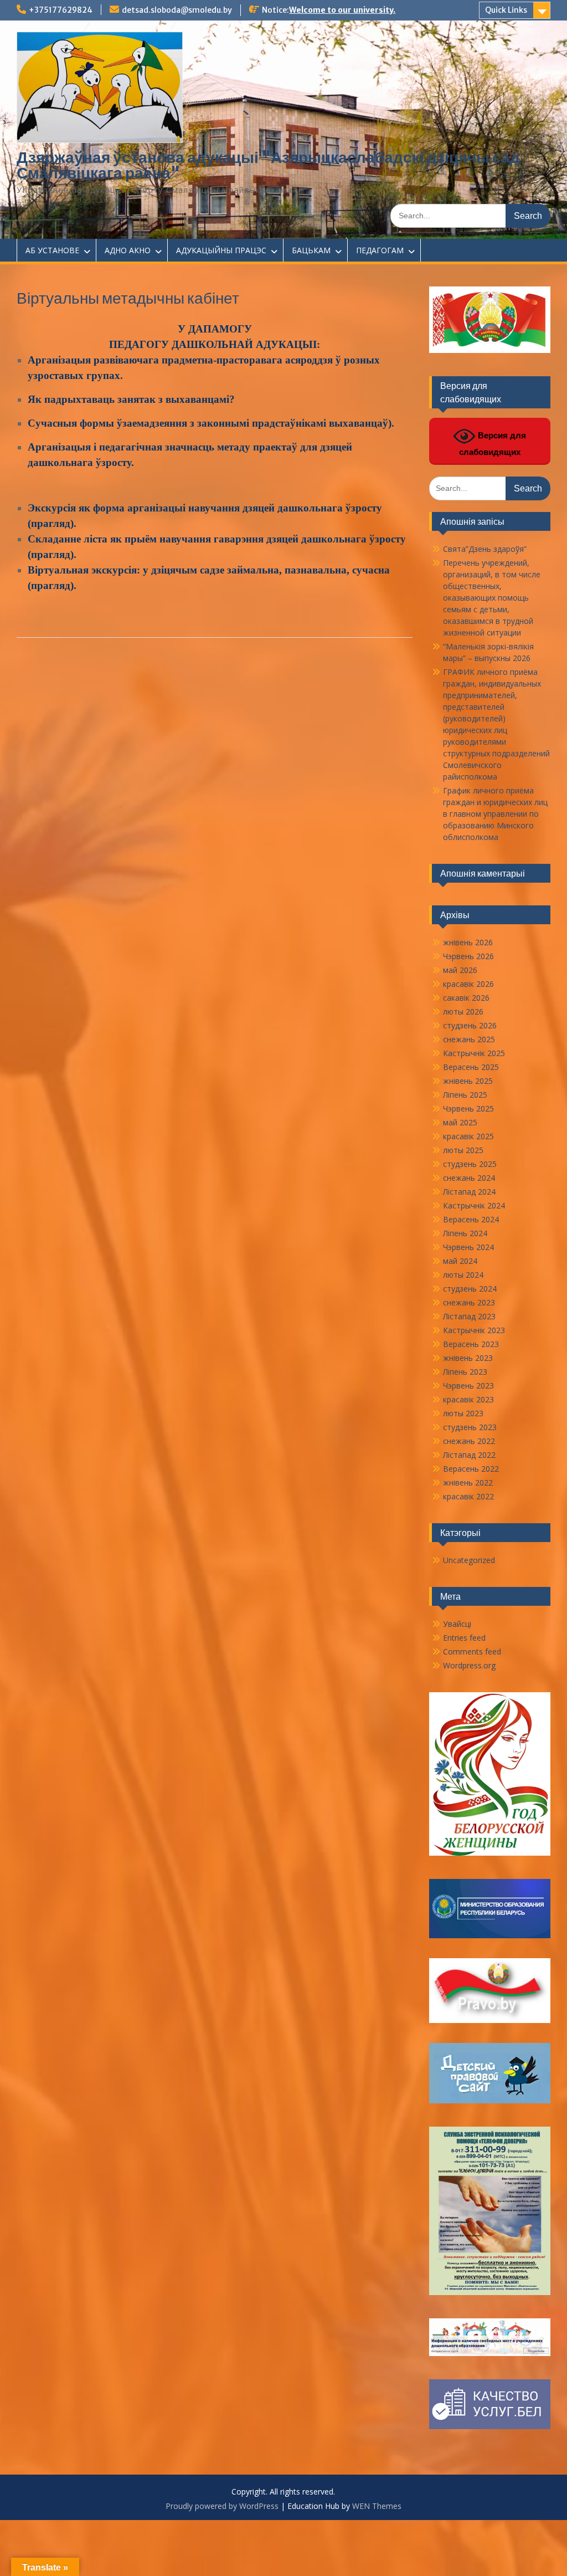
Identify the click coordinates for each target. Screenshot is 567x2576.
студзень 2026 (470, 1025)
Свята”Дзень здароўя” (485, 549)
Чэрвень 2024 (468, 1247)
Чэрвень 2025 (468, 1108)
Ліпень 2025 (465, 1095)
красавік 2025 (468, 1136)
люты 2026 (463, 1012)
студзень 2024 (470, 1289)
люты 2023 (463, 1413)
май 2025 (460, 1122)
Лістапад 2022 (469, 1455)
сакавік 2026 (466, 998)
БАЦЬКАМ (311, 250)
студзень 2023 (470, 1427)
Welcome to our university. (342, 10)
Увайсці (457, 1624)
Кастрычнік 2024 (474, 1205)
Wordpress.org (469, 1665)
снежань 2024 (469, 1178)
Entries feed (464, 1638)
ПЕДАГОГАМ (380, 250)
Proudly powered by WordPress (222, 2506)
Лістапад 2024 (469, 1192)
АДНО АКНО (128, 250)
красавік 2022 (468, 1496)
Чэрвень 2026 (468, 956)
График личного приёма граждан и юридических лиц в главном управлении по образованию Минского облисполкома (495, 814)
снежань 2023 (469, 1302)
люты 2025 (463, 1150)
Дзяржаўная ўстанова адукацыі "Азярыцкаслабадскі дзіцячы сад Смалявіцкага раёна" (268, 165)
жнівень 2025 (468, 1081)
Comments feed (472, 1651)
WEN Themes (377, 2506)
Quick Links (506, 10)
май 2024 (460, 1261)
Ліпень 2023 (465, 1372)
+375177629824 (61, 10)
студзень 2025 (470, 1164)
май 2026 (460, 970)
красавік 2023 (468, 1399)
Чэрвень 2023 (468, 1386)
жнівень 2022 (468, 1482)
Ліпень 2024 (465, 1233)
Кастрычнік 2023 (474, 1330)
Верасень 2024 (471, 1219)
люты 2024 (463, 1275)
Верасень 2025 (471, 1067)
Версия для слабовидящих (493, 444)
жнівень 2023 (468, 1358)
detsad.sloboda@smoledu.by (177, 10)
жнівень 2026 (468, 942)
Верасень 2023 (471, 1344)
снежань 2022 (469, 1441)
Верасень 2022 (471, 1469)
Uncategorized (469, 1560)
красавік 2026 (468, 984)
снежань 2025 (469, 1039)
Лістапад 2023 (469, 1316)
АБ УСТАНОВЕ (52, 250)
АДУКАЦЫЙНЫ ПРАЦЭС (221, 250)
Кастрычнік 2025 (474, 1053)
